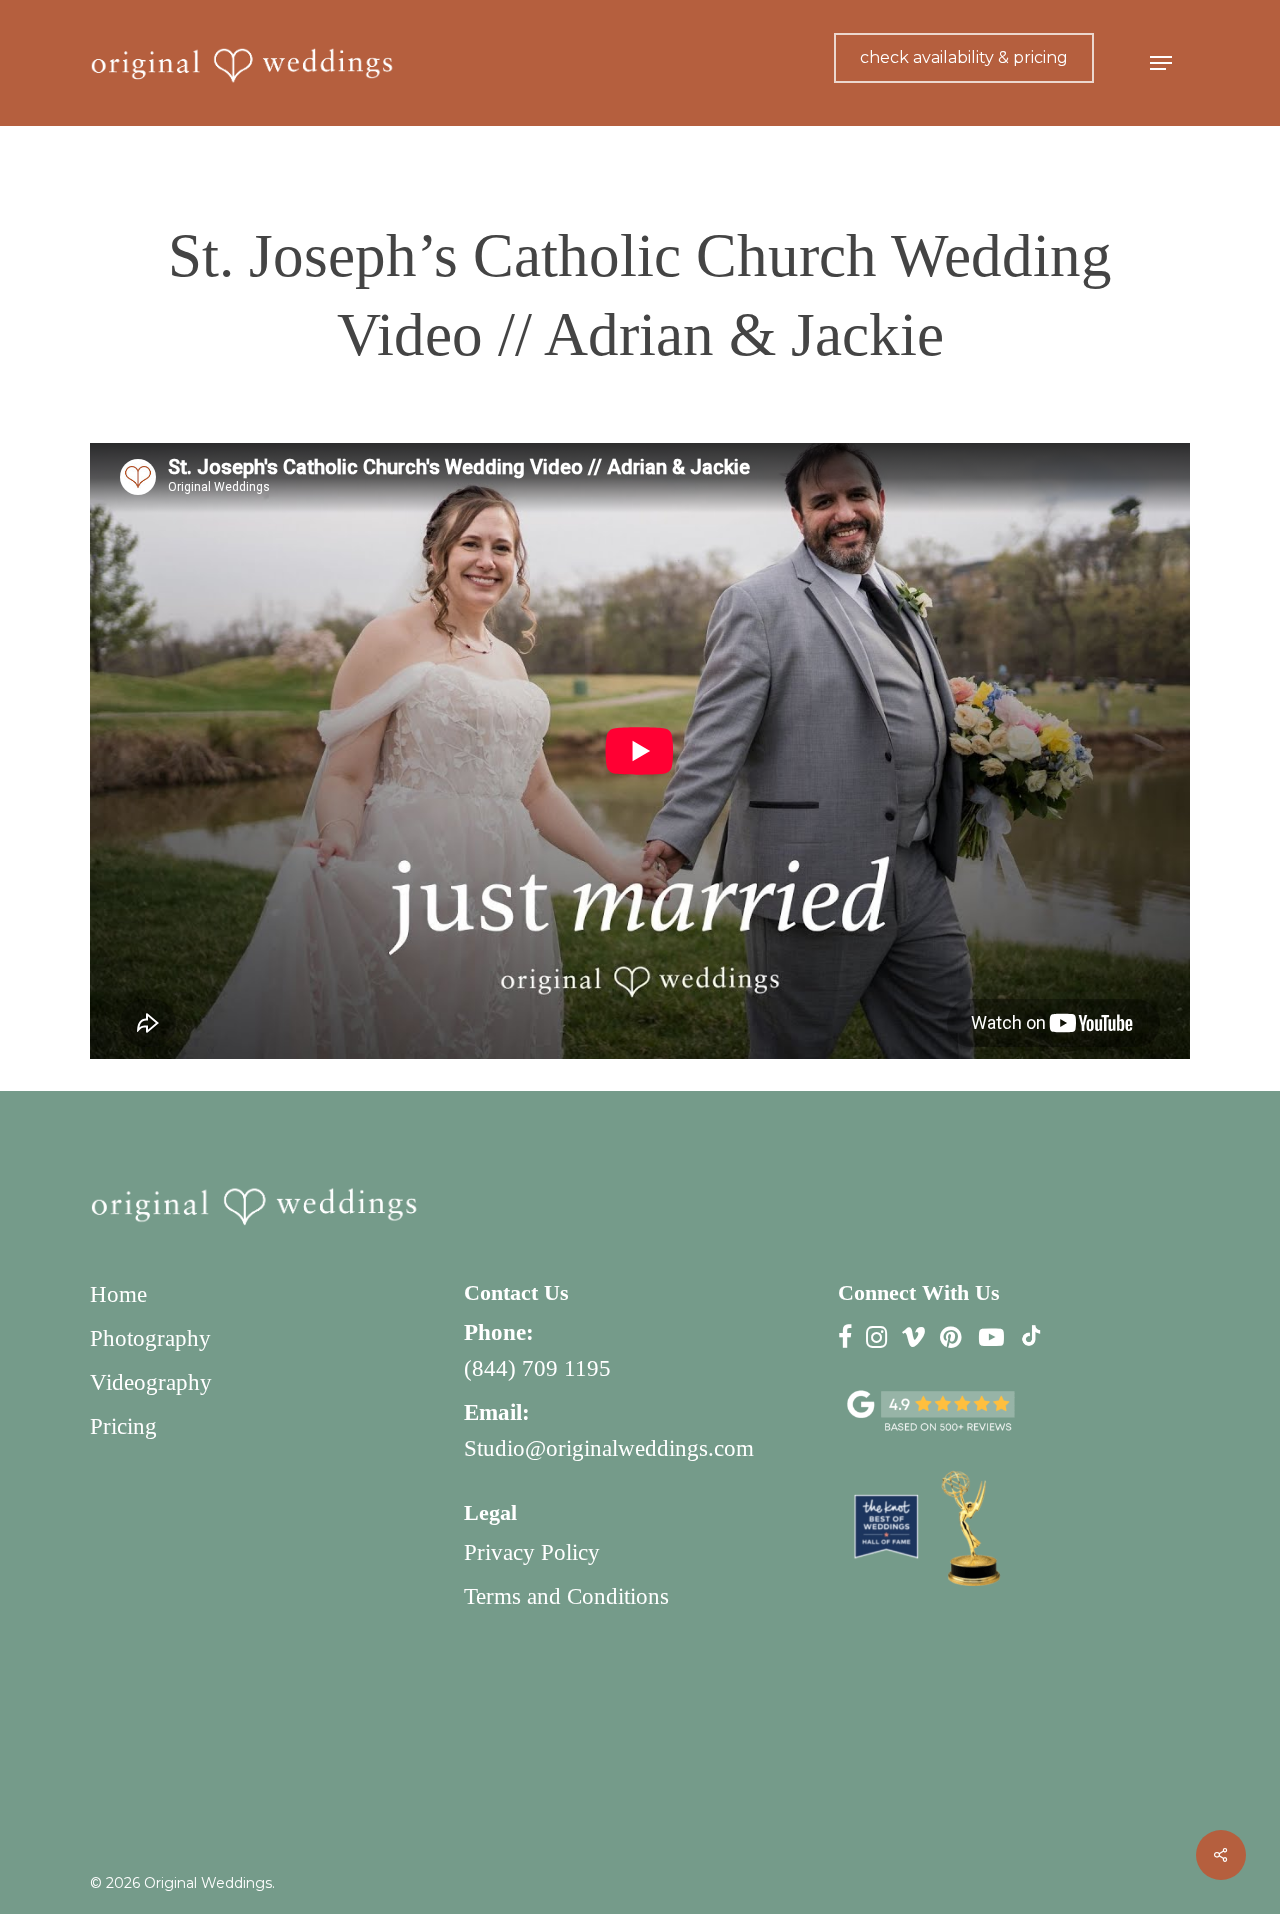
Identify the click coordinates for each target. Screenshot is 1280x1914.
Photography (150, 1338)
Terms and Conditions (566, 1596)
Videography (151, 1382)
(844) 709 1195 (537, 1368)
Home (118, 1294)
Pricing (123, 1426)
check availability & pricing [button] (964, 57)
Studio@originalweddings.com (609, 1448)
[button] (1161, 63)
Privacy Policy (532, 1552)
